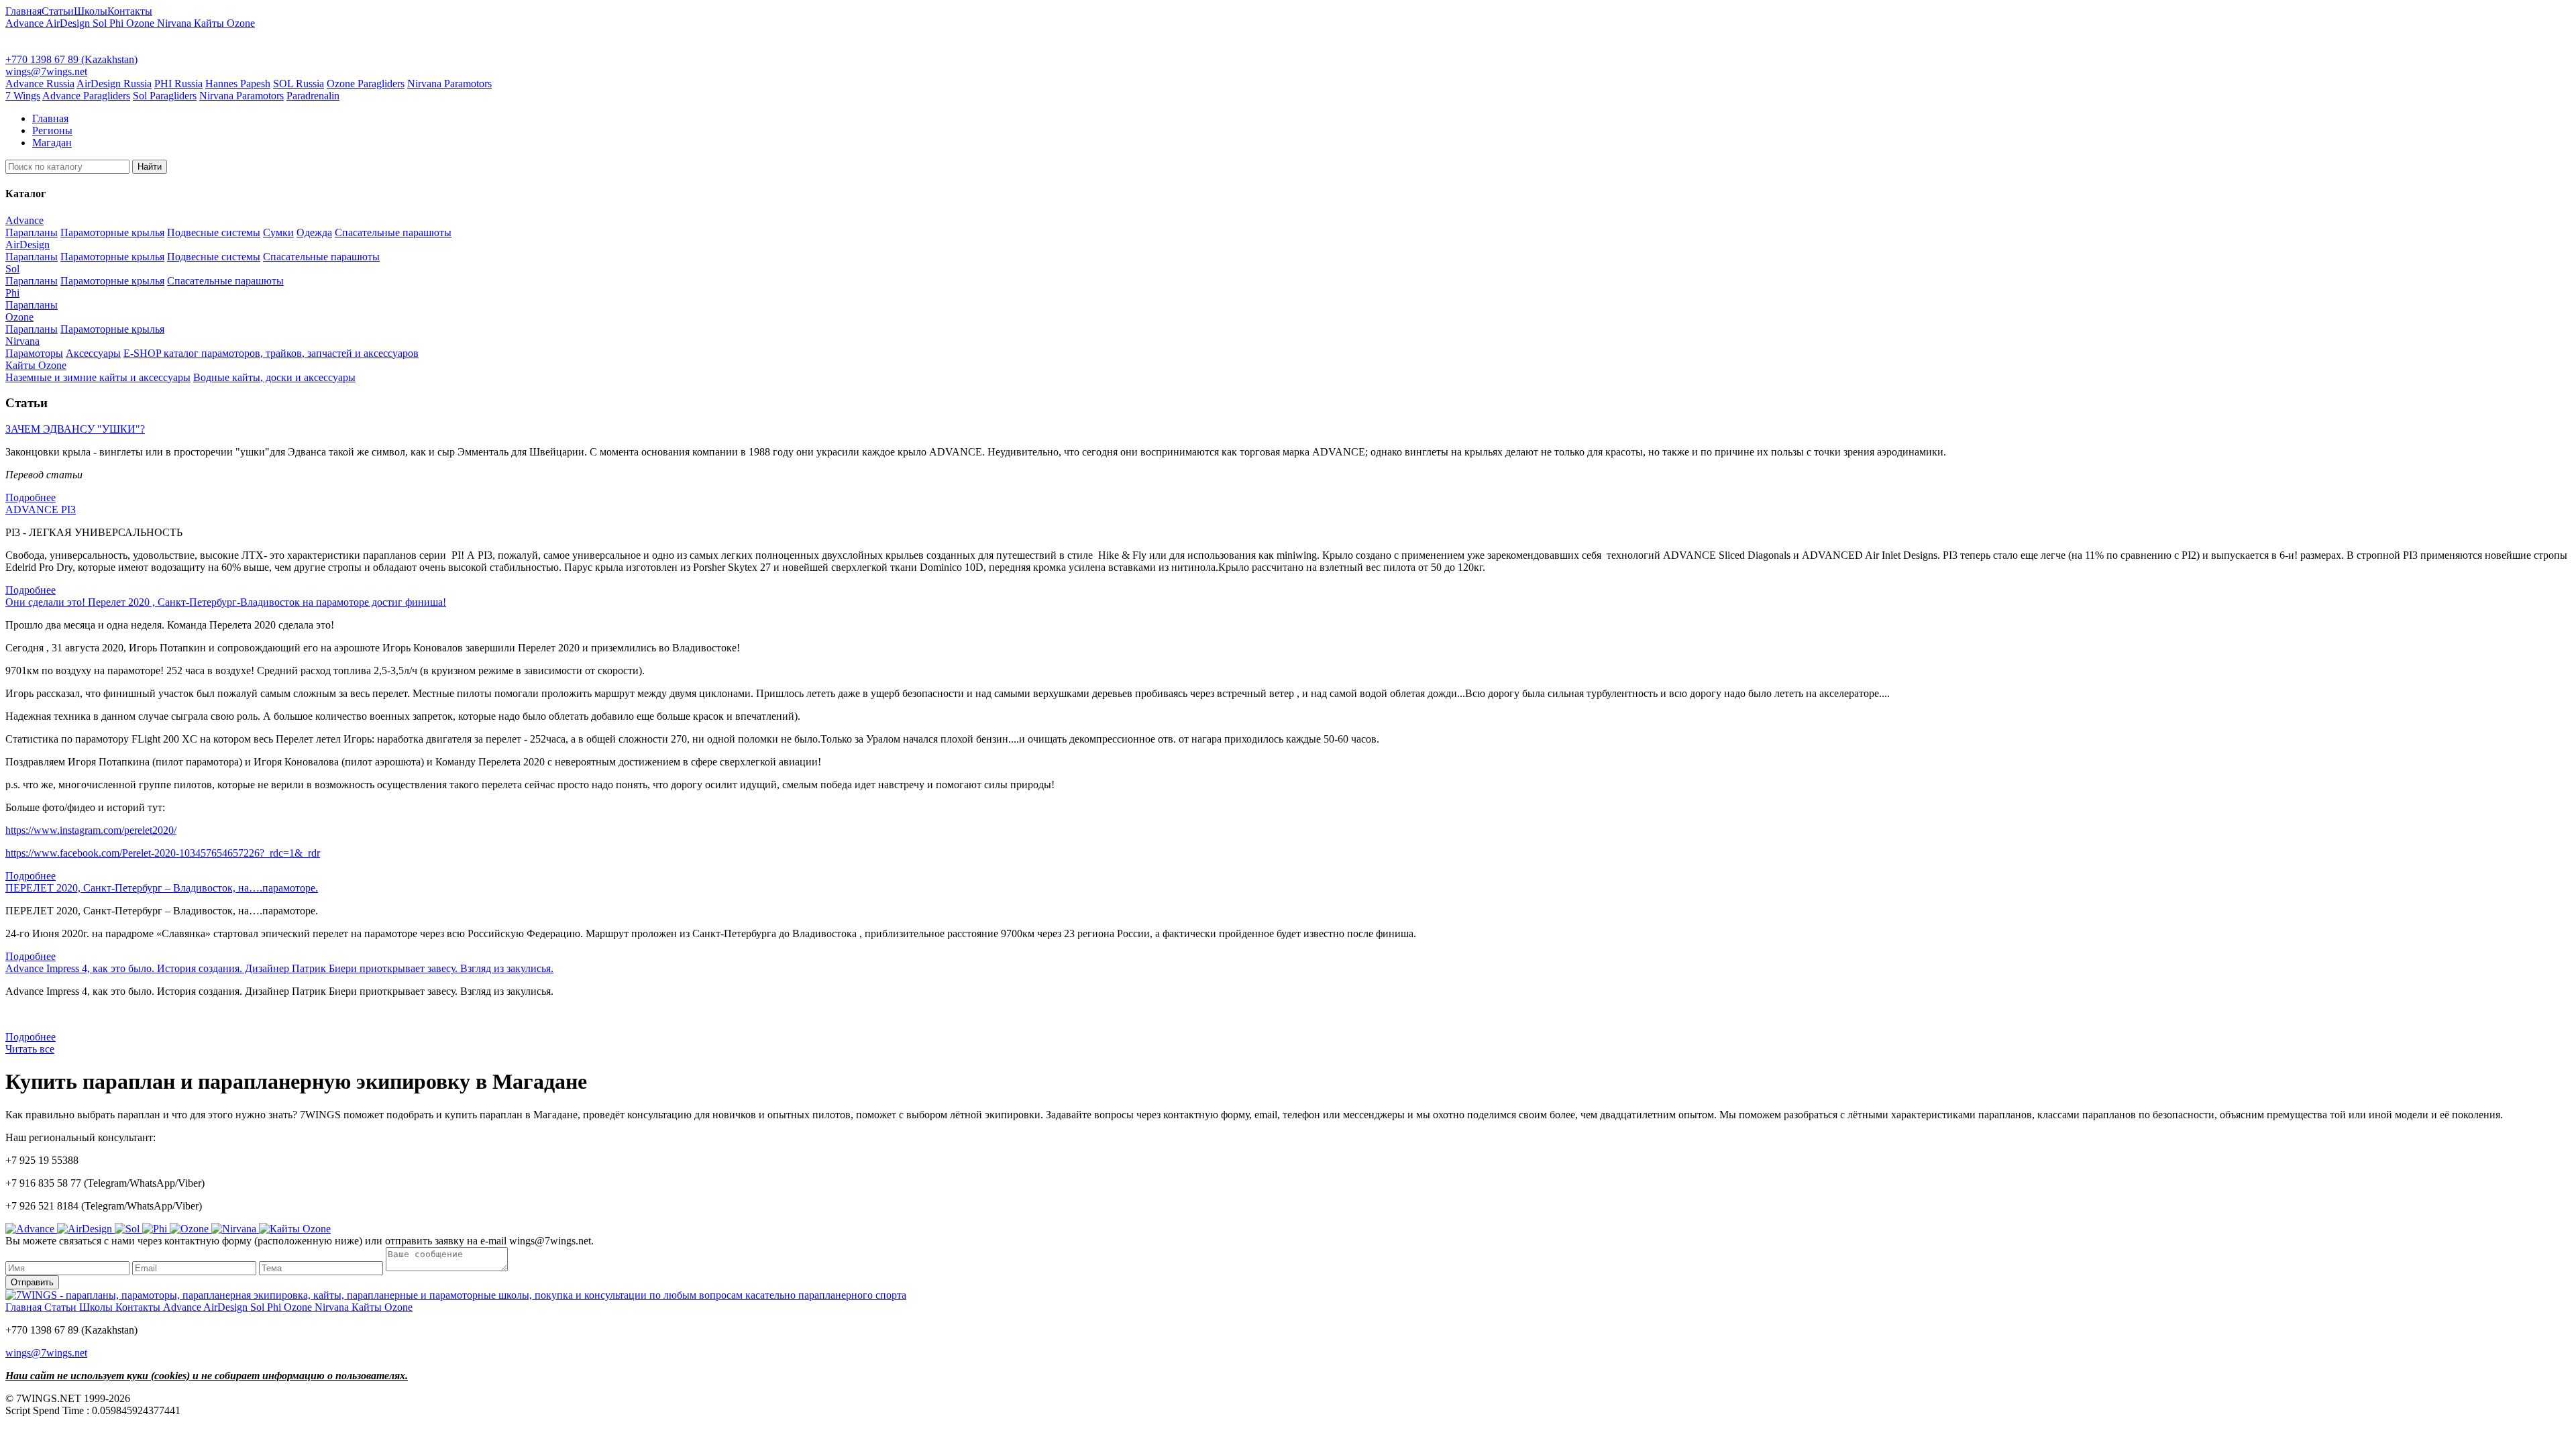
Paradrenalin (313, 96)
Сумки (278, 232)
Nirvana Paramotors (449, 84)
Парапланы (32, 232)
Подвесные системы (214, 232)
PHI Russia (178, 84)
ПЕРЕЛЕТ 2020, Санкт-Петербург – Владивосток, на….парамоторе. (162, 888)
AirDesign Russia (114, 84)
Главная (23, 11)
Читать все (30, 1049)
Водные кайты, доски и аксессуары (274, 377)
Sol (101, 23)
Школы (91, 11)
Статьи (58, 11)
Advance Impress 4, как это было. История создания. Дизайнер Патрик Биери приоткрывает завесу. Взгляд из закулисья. (279, 968)
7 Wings (23, 96)
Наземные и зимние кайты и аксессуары (98, 377)
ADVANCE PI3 (41, 509)
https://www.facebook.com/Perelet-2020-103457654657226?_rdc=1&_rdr (163, 853)
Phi (118, 23)
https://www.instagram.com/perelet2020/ (91, 830)
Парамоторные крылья (112, 232)
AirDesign (69, 23)
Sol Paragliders (165, 96)
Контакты (130, 11)
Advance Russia (40, 84)
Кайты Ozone (224, 23)
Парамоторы (34, 353)
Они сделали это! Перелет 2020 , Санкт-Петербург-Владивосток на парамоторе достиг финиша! (226, 602)
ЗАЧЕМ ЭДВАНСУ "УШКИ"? (75, 429)
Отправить (32, 1282)
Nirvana (175, 23)
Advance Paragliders (86, 96)
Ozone (142, 23)
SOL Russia (299, 84)
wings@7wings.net (46, 71)
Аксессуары (93, 353)
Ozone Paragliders (366, 84)
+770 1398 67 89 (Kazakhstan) (71, 59)
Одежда (314, 232)
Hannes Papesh (238, 84)
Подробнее (31, 497)
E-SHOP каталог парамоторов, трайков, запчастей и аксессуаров (271, 353)
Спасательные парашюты (393, 232)
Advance (25, 23)
